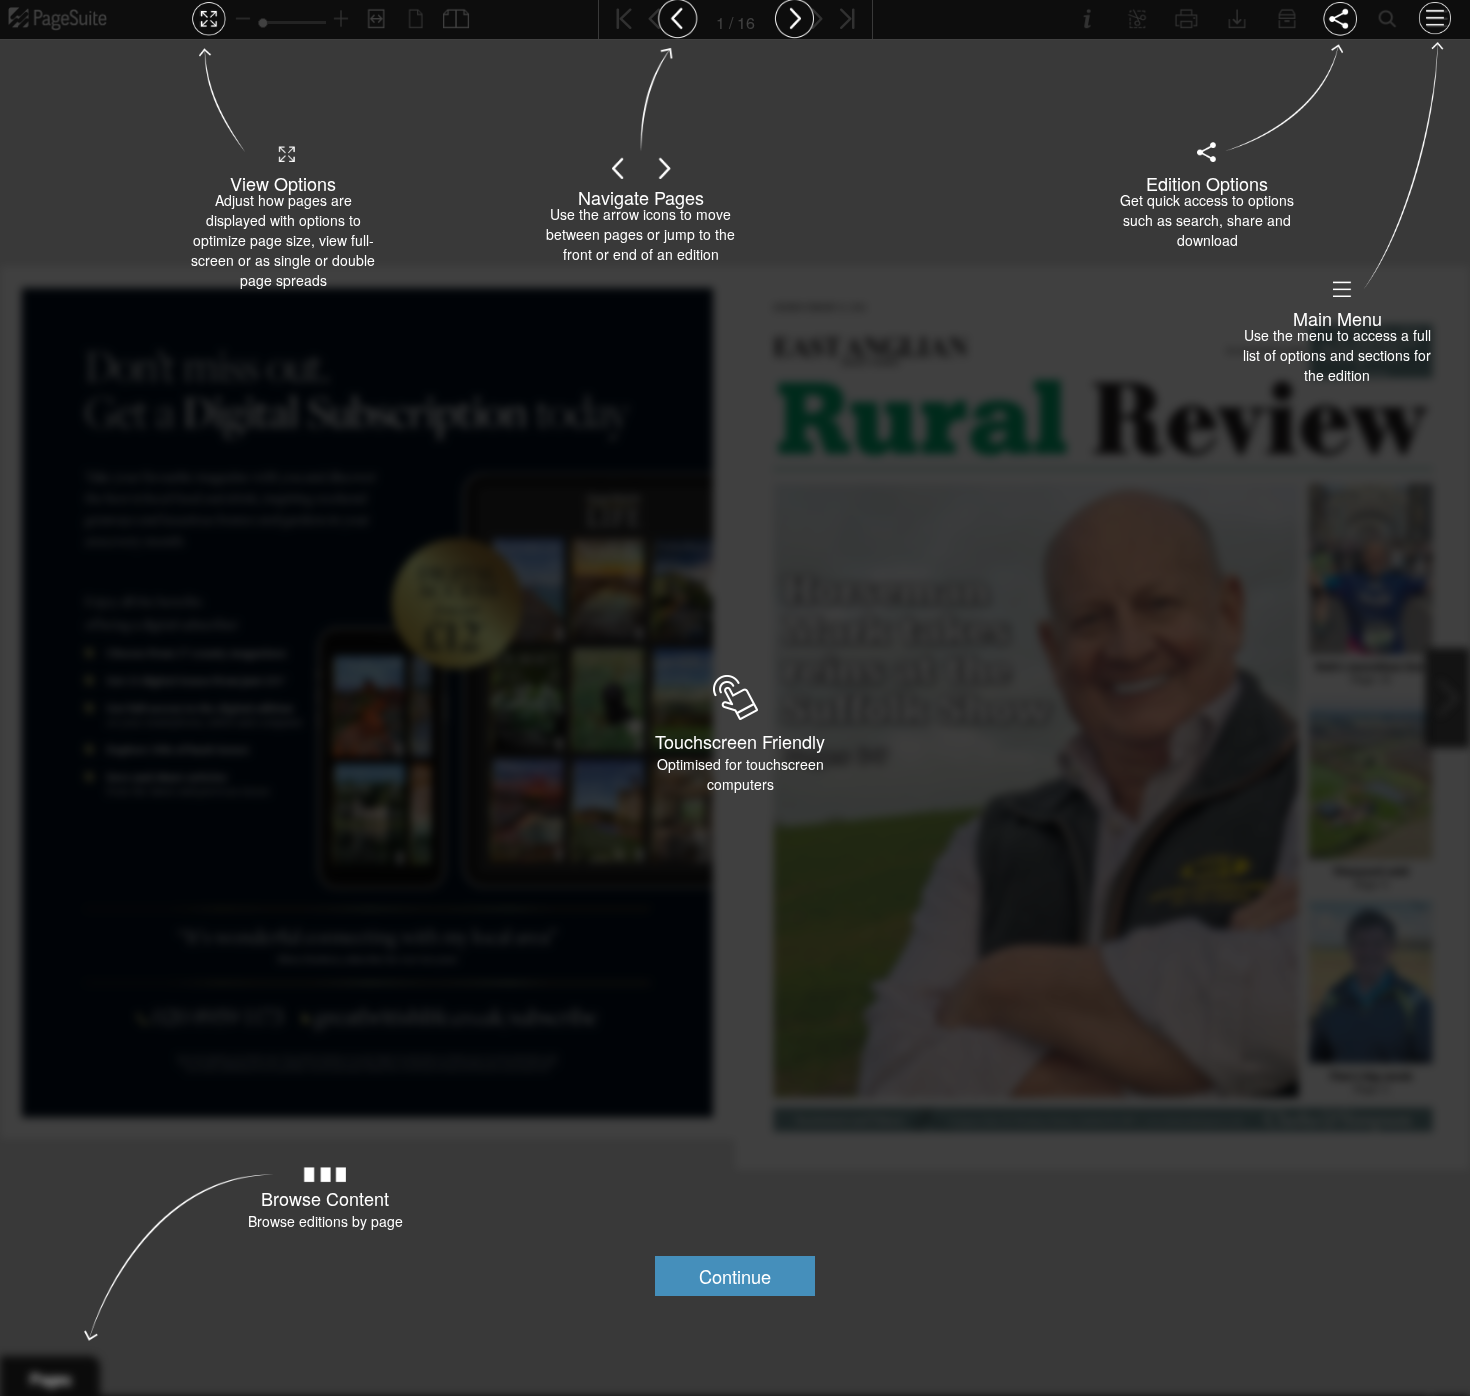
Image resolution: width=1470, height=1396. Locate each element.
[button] (735, 1276)
